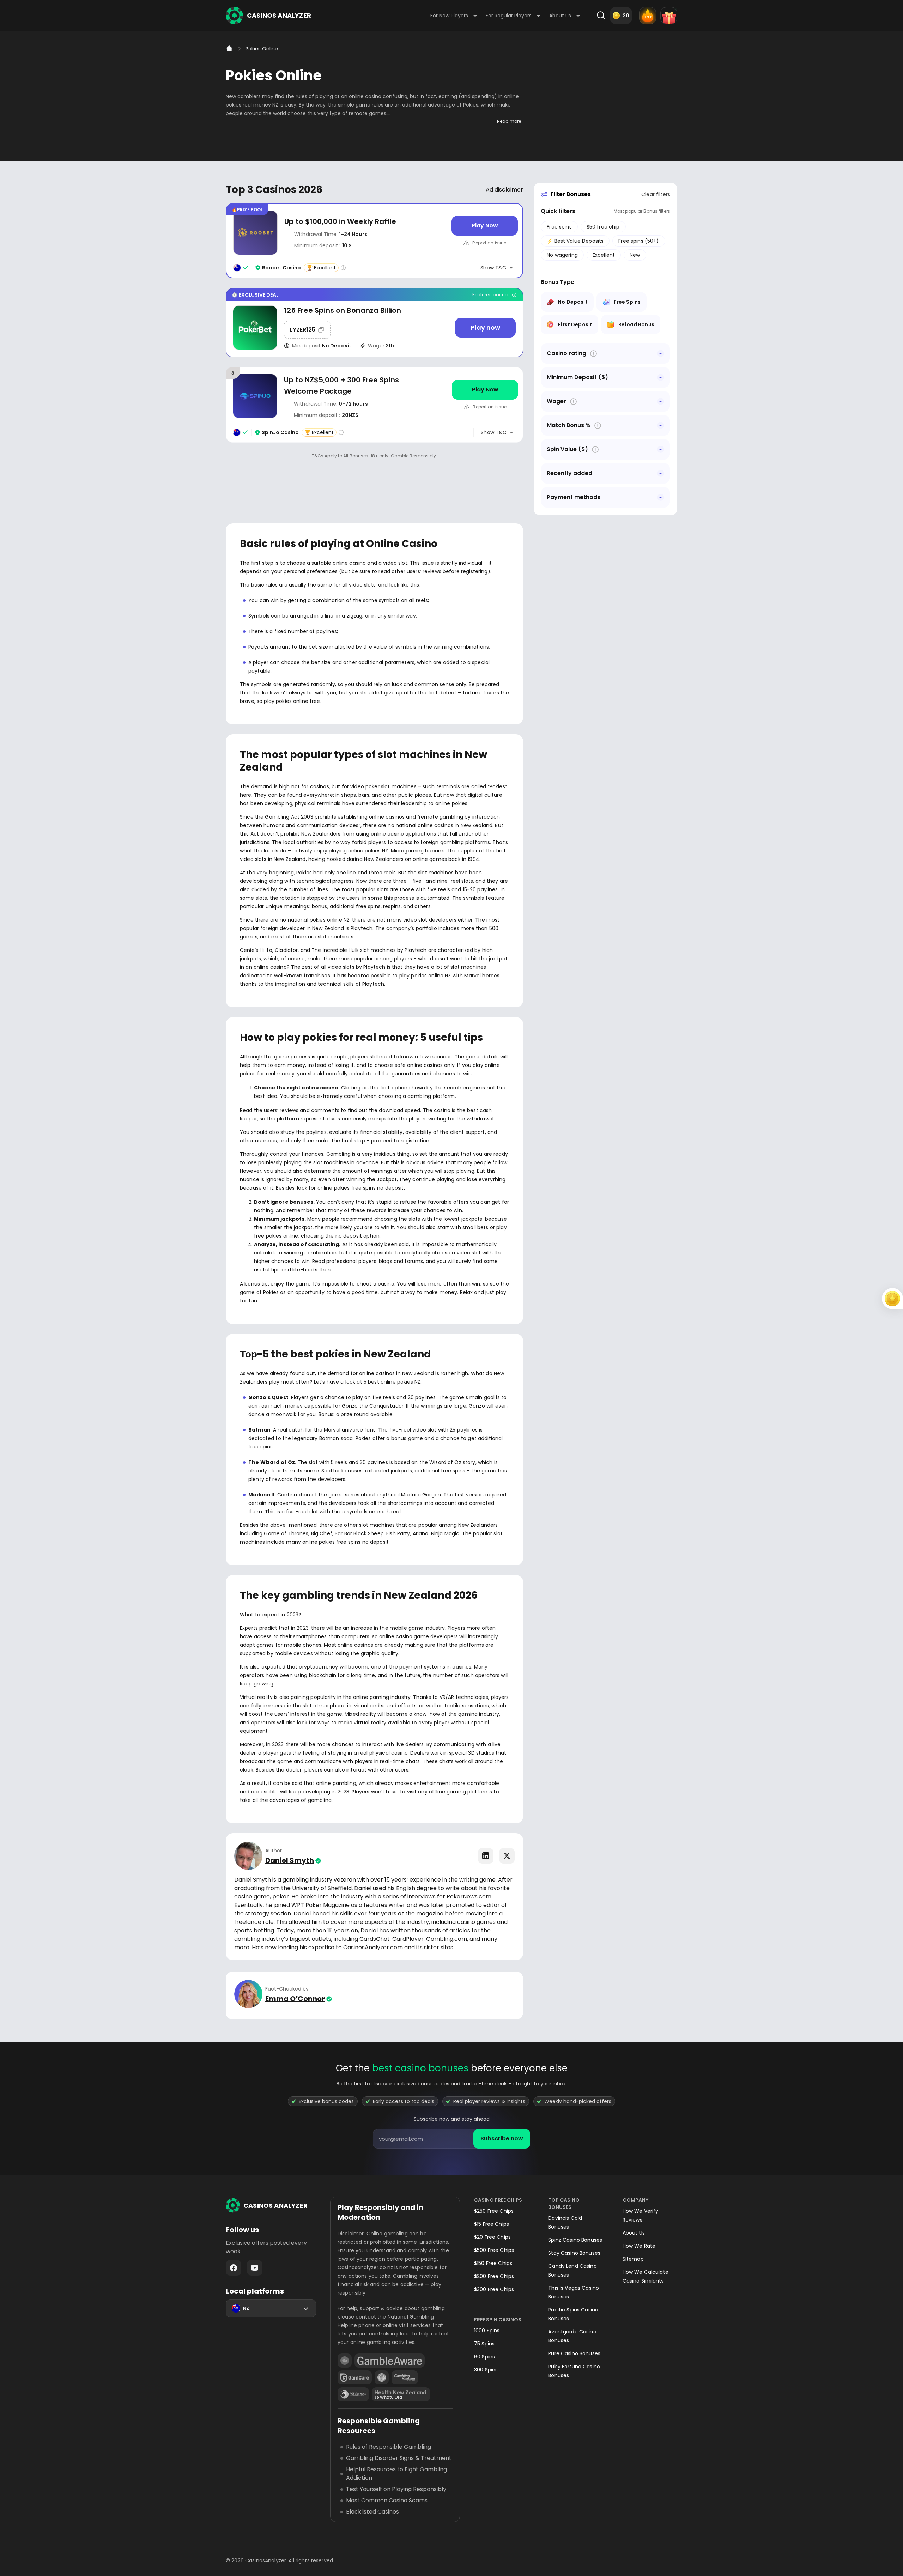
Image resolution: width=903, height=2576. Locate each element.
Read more (509, 121)
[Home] (229, 49)
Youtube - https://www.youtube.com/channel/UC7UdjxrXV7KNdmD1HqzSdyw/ (255, 2268)
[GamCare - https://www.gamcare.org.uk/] (355, 2377)
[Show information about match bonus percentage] (598, 426)
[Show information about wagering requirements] (573, 402)
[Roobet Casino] (374, 241)
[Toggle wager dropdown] (661, 401)
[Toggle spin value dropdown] (661, 449)
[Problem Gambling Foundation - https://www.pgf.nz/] (353, 2394)
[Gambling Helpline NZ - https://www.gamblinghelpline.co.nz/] (405, 2377)
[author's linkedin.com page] (486, 1856)
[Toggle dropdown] (661, 353)
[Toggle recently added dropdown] (661, 473)
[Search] (601, 16)
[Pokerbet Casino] (374, 323)
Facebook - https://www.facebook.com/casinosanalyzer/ (234, 2268)
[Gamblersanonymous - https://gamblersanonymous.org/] (382, 2377)
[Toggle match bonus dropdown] (661, 425)
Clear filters (656, 194)
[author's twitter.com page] (507, 1856)
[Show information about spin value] (595, 449)
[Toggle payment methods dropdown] (661, 497)
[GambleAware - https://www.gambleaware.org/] (390, 2361)
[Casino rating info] (343, 268)
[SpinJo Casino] (374, 405)
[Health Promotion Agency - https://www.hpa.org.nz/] (401, 2394)
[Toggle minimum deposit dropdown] (661, 377)
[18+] (345, 2361)
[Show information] (593, 354)
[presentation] (451, 2139)
